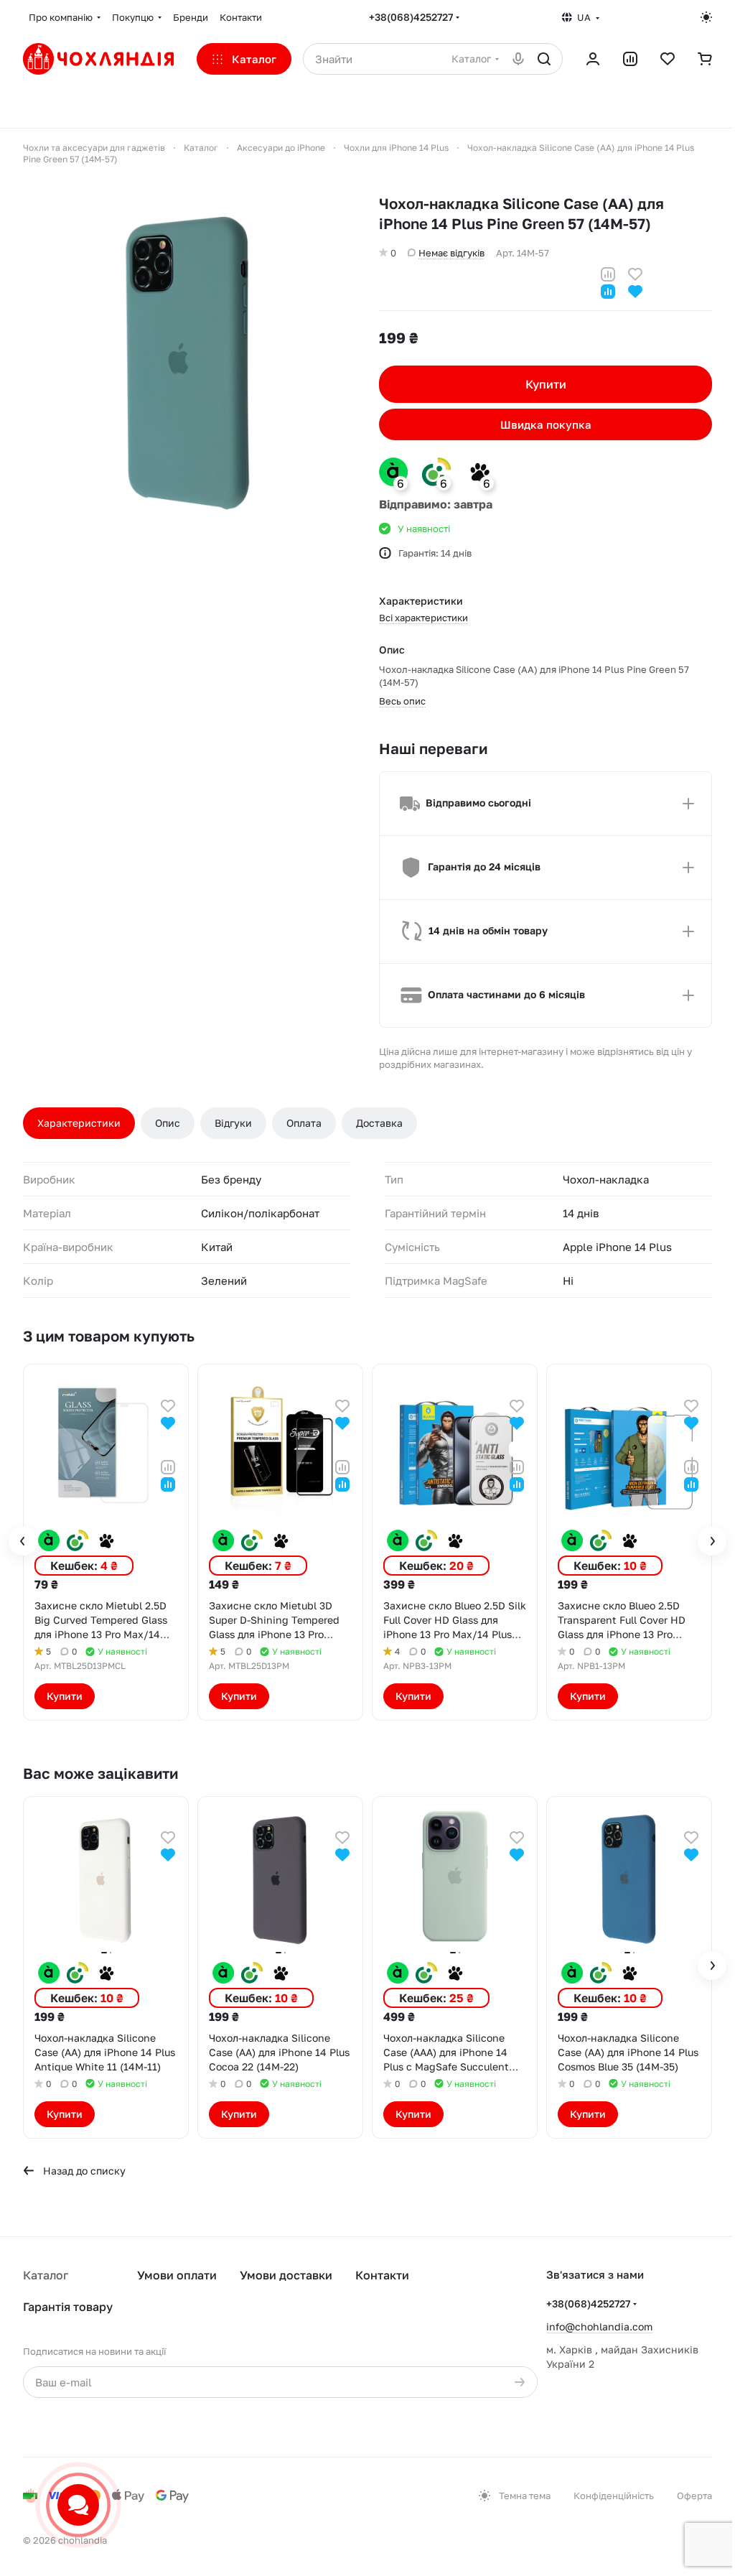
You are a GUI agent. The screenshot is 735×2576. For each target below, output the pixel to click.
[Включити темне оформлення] (706, 17)
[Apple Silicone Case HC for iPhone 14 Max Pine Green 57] (189, 361)
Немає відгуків (451, 253)
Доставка (379, 1123)
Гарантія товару (68, 2307)
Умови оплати (177, 2275)
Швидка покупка (546, 424)
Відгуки (233, 1123)
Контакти (382, 2275)
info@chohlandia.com (599, 2326)
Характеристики (79, 1123)
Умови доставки (286, 2275)
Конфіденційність (614, 2496)
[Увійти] (593, 59)
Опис (168, 1123)
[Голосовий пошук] (518, 59)
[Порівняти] (608, 273)
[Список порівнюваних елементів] (630, 59)
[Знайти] (544, 59)
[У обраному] (635, 273)
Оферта (694, 2496)
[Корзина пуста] (705, 59)
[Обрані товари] (668, 59)
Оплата (304, 1123)
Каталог (46, 2275)
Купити (546, 384)
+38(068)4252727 (411, 17)
